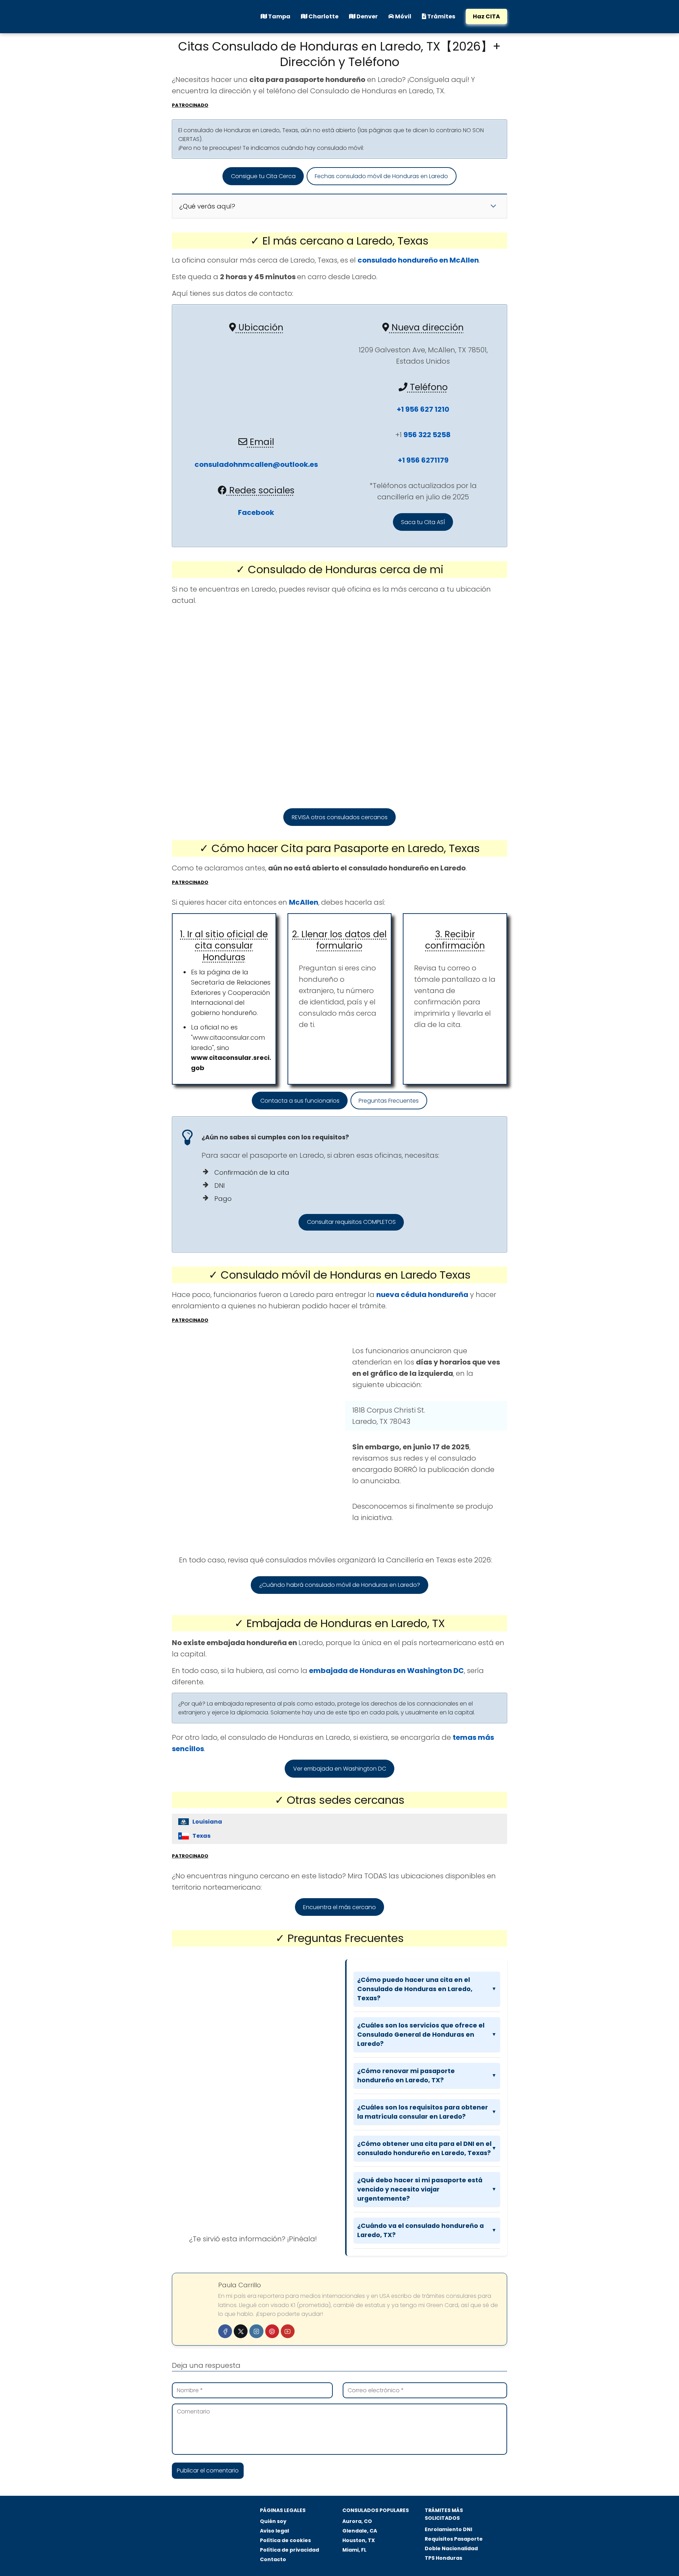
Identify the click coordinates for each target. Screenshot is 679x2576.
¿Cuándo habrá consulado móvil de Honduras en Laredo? (340, 1585)
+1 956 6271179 (423, 460)
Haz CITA (486, 16)
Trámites (441, 16)
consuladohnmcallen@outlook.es (256, 464)
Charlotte (323, 16)
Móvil (403, 16)
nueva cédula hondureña (422, 1295)
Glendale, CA (360, 2531)
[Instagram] (256, 2331)
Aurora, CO (357, 2521)
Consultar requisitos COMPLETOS (351, 1222)
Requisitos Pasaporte (454, 2539)
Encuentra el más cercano (339, 1907)
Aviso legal (274, 2531)
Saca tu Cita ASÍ (423, 522)
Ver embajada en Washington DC (340, 1769)
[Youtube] (288, 2331)
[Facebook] (225, 2331)
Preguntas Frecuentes (389, 1101)
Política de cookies (285, 2540)
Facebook (256, 512)
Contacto (273, 2559)
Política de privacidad (289, 2550)
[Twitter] (241, 2331)
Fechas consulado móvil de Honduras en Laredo (381, 176)
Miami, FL (354, 2550)
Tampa (279, 16)
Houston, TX (359, 2540)
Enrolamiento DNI (448, 2529)
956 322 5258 (427, 435)
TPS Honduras (443, 2558)
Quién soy (273, 2521)
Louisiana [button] (207, 1822)
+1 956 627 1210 (423, 409)
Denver (367, 16)
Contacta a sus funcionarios (300, 1101)
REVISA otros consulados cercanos (340, 817)
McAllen (304, 902)
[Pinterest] (272, 2331)
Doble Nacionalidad (451, 2548)
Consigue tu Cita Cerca (263, 176)
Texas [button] (201, 1836)
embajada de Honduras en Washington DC (387, 1671)
